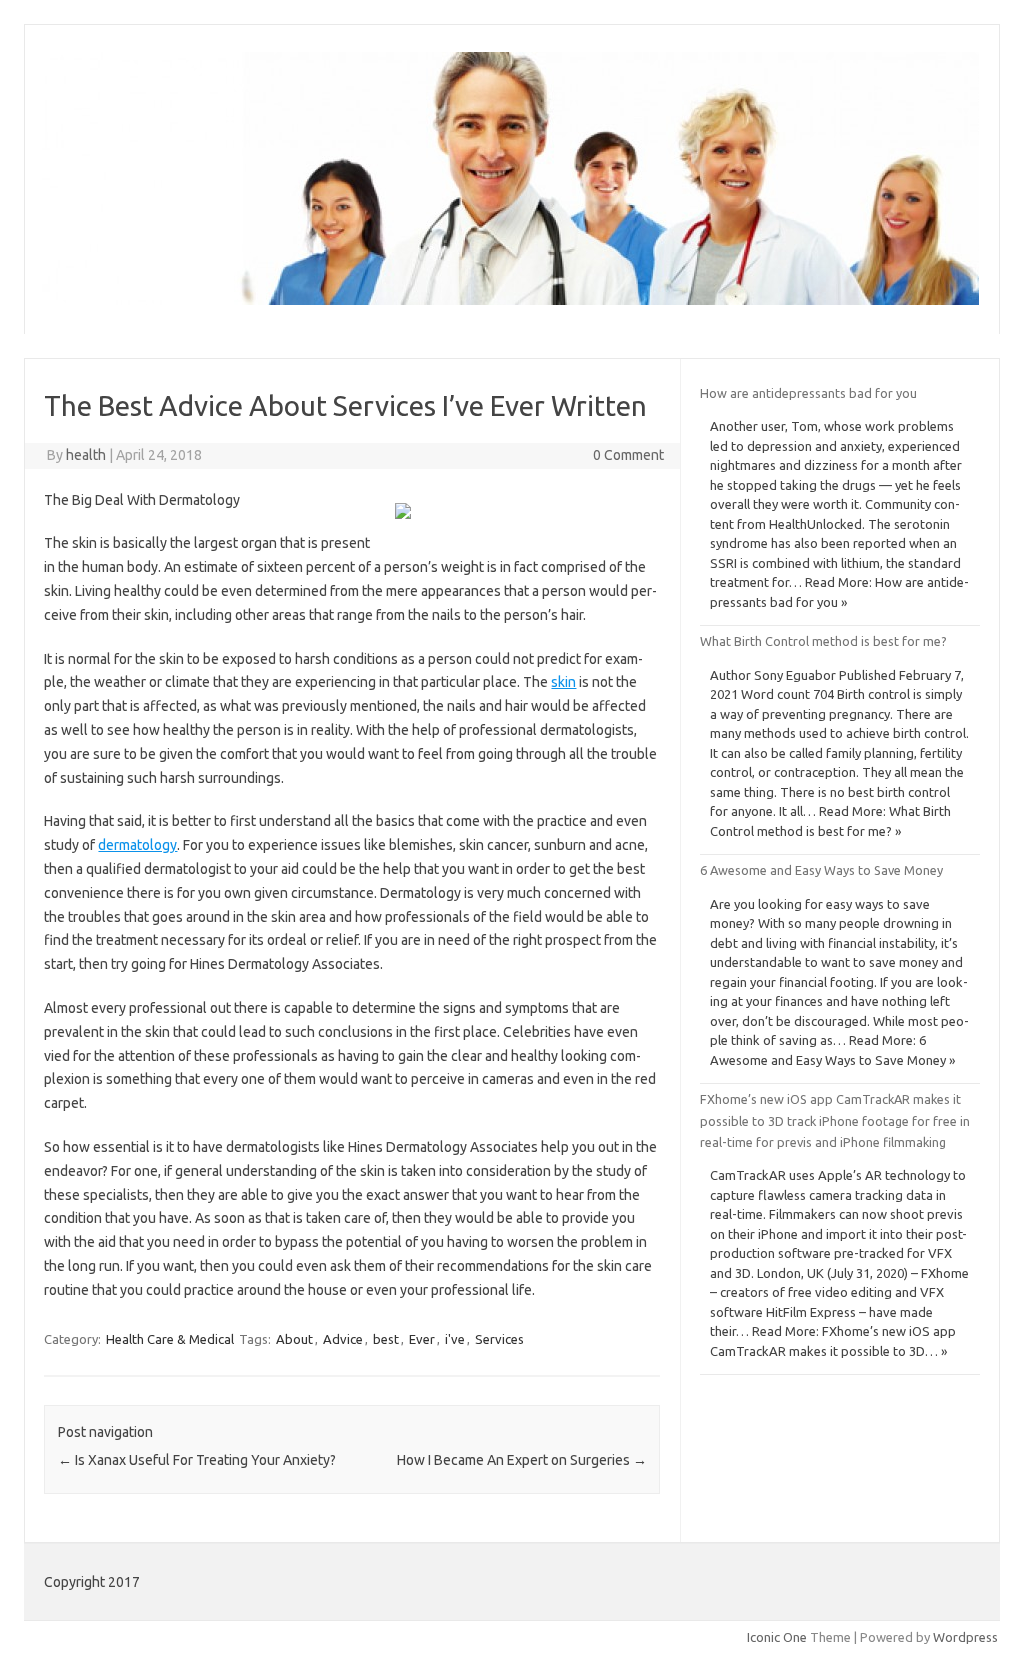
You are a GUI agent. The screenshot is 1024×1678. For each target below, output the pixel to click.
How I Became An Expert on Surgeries (522, 1460)
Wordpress (965, 1637)
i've (455, 1339)
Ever (422, 1339)
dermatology (137, 845)
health (86, 455)
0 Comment (628, 455)
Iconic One (777, 1637)
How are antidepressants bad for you (808, 393)
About (294, 1339)
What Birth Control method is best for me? (823, 641)
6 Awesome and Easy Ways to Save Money (821, 870)
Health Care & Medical (170, 1339)
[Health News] (510, 300)
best (386, 1339)
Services (499, 1339)
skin (563, 682)
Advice (343, 1339)
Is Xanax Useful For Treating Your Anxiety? (197, 1460)
